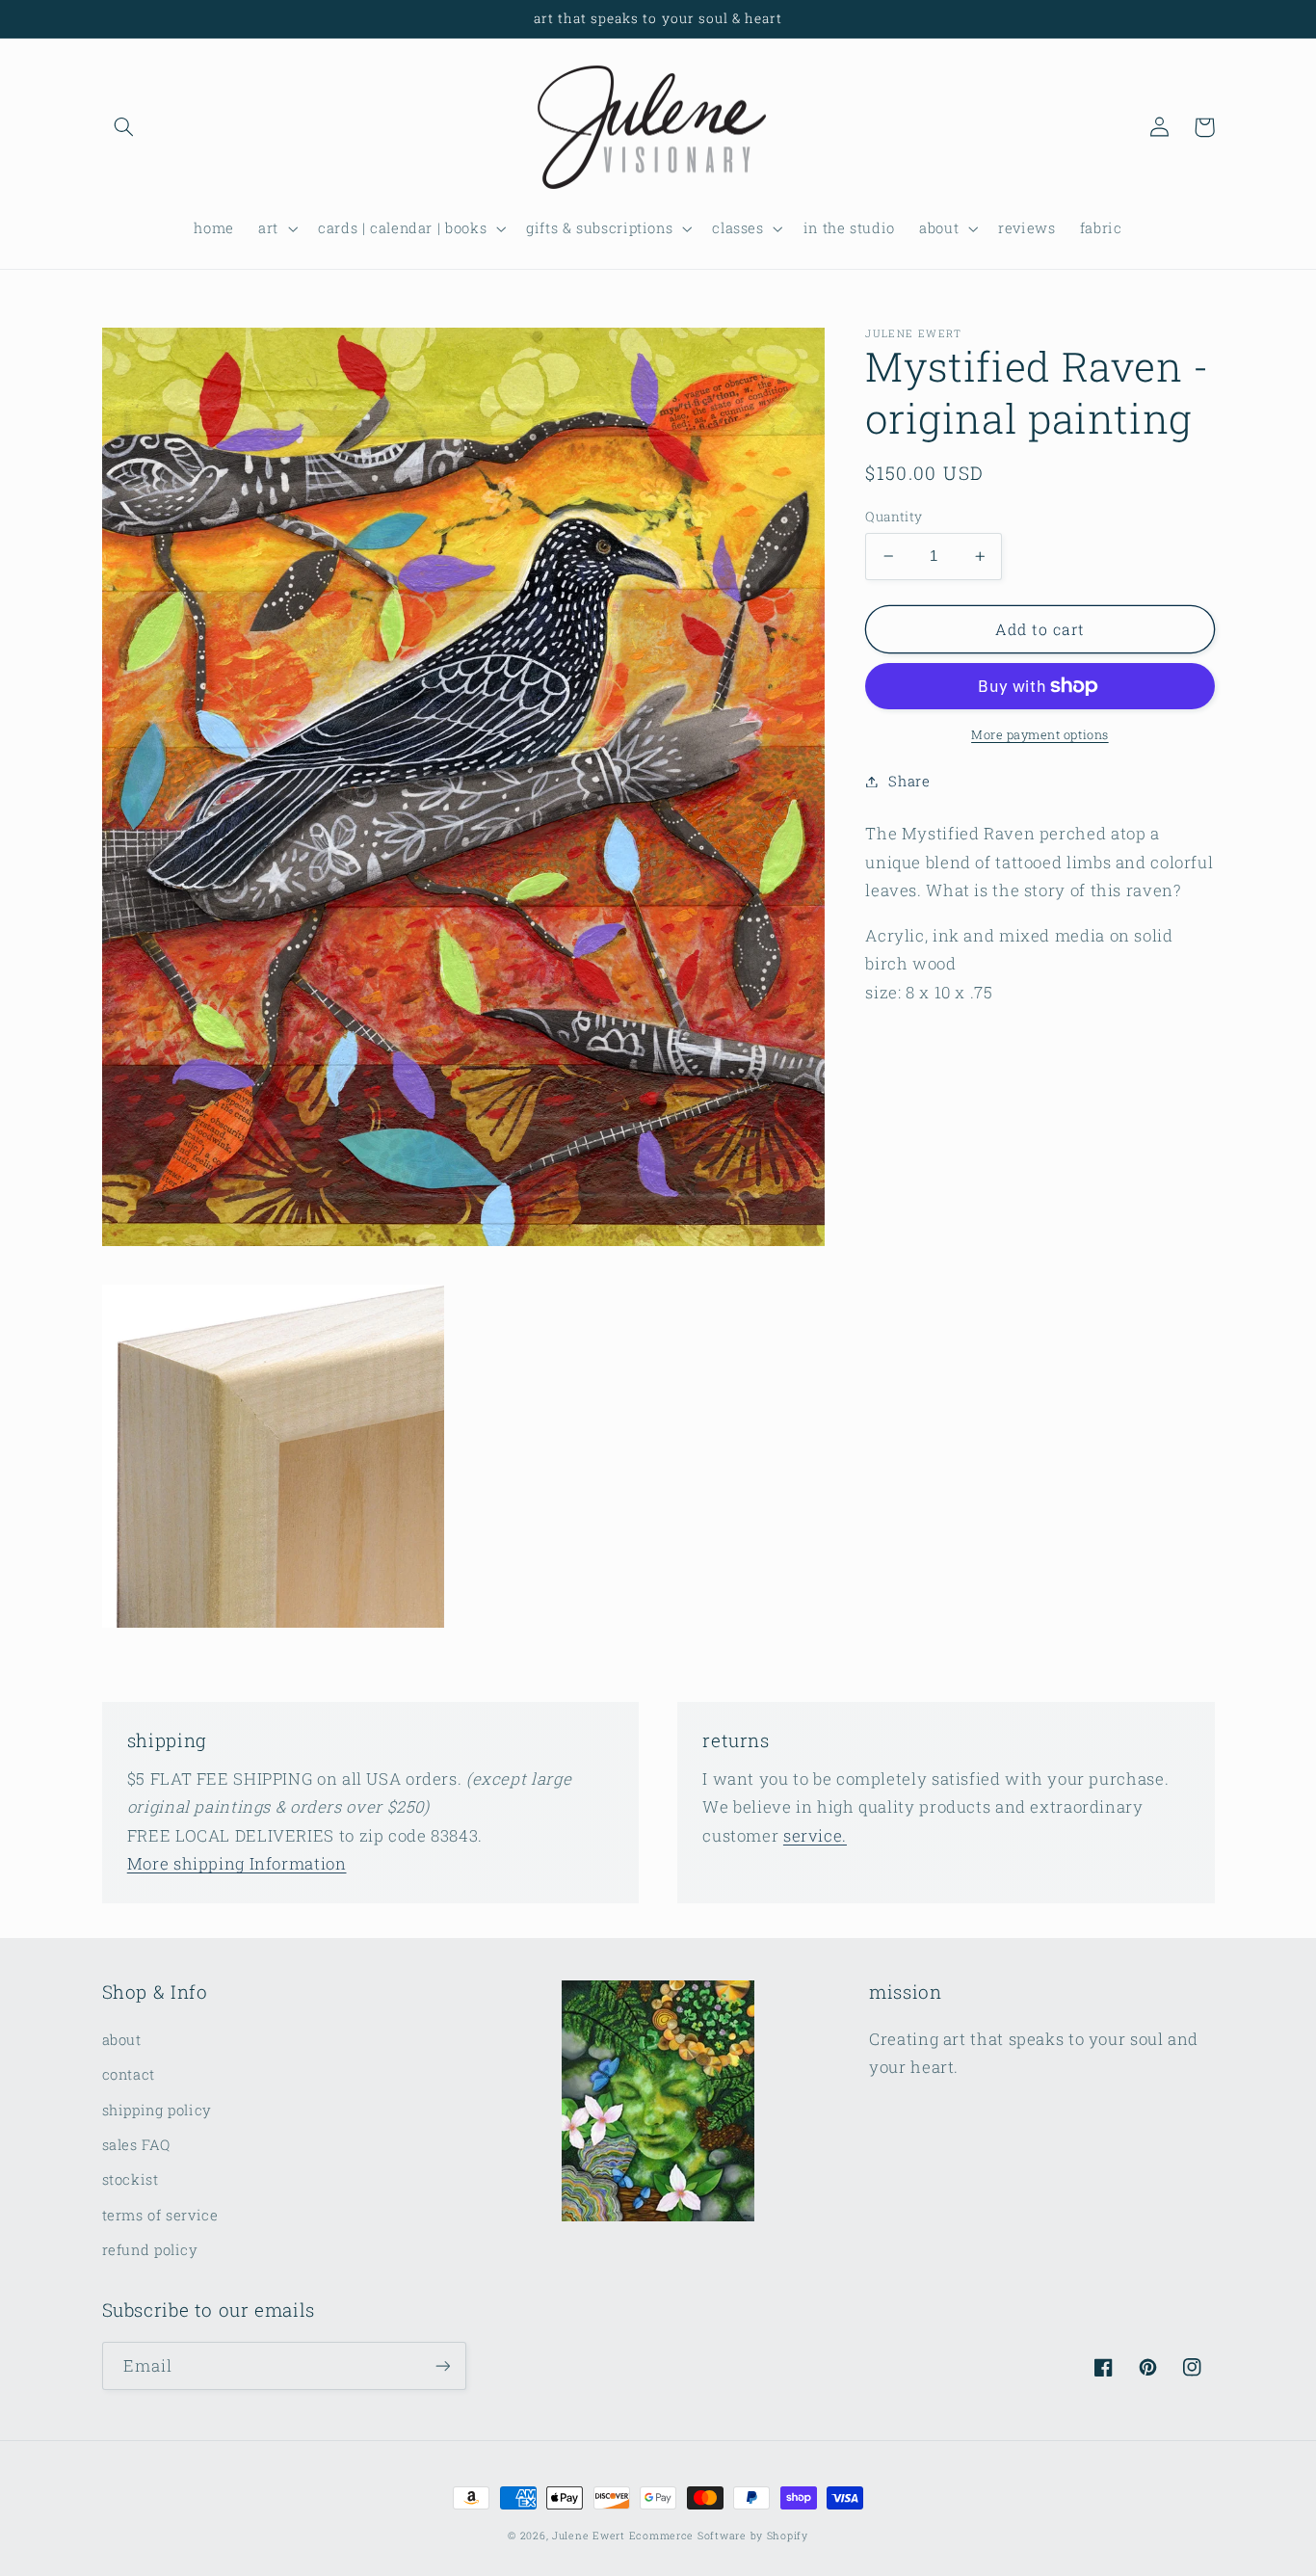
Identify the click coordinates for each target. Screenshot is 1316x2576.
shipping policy (157, 2110)
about (122, 2040)
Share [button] (909, 781)
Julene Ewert (589, 2536)
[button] (124, 127)
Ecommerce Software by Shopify (719, 2536)
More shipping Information (237, 1863)
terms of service (160, 2215)
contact (129, 2074)
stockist (131, 2179)
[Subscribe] (442, 2365)
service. (815, 1835)
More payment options (1040, 734)
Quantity (894, 517)
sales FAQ (136, 2145)
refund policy (150, 2250)
